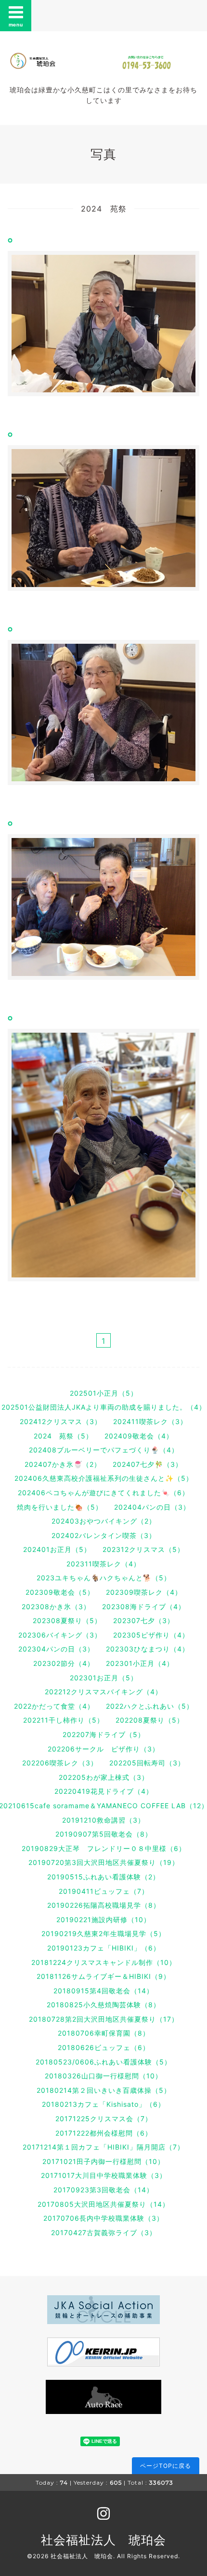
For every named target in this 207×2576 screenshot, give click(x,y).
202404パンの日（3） (152, 1507)
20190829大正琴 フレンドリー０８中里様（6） (104, 1848)
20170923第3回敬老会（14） (103, 2190)
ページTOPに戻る (166, 2466)
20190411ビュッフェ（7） (104, 1891)
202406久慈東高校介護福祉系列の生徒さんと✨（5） (104, 1478)
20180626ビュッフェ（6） (104, 2047)
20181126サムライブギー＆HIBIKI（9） (103, 1976)
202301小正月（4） (140, 1663)
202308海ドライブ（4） (144, 1607)
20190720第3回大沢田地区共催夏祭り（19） (104, 1862)
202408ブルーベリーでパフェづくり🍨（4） (104, 1450)
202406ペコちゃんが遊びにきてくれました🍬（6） (103, 1493)
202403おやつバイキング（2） (104, 1521)
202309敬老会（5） (60, 1592)
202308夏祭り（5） (67, 1620)
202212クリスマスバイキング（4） (103, 1692)
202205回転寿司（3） (147, 1763)
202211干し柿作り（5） (64, 1720)
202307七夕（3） (144, 1620)
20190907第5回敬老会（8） (104, 1834)
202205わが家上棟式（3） (104, 1777)
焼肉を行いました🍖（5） (60, 1507)
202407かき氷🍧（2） (63, 1464)
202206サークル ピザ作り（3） (103, 1749)
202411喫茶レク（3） (150, 1421)
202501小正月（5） (104, 1393)
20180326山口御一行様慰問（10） (103, 2076)
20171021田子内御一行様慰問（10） (103, 2161)
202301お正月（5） (104, 1678)
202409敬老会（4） (139, 1436)
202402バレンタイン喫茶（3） (104, 1535)
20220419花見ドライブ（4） (104, 1791)
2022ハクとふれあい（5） (150, 1706)
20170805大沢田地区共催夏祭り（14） (103, 2204)
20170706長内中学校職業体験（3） (103, 2218)
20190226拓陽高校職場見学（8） (104, 1905)
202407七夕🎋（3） (148, 1464)
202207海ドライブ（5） (104, 1734)
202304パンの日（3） (56, 1649)
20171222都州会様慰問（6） (104, 2133)
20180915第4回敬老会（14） (103, 1991)
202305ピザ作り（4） (151, 1635)
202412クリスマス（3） (61, 1421)
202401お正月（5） (57, 1549)
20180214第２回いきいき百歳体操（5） (104, 2090)
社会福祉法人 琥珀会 (103, 2540)
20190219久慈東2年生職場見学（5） (103, 1933)
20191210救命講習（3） (103, 1820)
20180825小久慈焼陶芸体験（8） (103, 2005)
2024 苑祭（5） (63, 1436)
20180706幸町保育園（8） (104, 2033)
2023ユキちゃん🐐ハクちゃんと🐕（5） (104, 1578)
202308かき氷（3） (56, 1607)
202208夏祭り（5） (150, 1720)
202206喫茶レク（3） (60, 1763)
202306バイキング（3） (60, 1635)
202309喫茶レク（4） (144, 1592)
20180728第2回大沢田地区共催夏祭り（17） (104, 2019)
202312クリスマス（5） (143, 1549)
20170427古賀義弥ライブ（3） (104, 2232)
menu (16, 25)
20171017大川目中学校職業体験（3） (104, 2175)
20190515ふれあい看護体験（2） (103, 1877)
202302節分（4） (64, 1663)
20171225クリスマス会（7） (104, 2119)
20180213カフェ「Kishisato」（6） (103, 2104)
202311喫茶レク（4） (103, 1564)
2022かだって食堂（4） (54, 1706)
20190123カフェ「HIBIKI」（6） (104, 1948)
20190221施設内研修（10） (103, 1919)
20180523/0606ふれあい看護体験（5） (103, 2062)
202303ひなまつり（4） (148, 1649)
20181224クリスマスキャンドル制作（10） (104, 1962)
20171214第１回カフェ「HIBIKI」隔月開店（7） (103, 2147)
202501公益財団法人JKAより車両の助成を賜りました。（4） (104, 1407)
